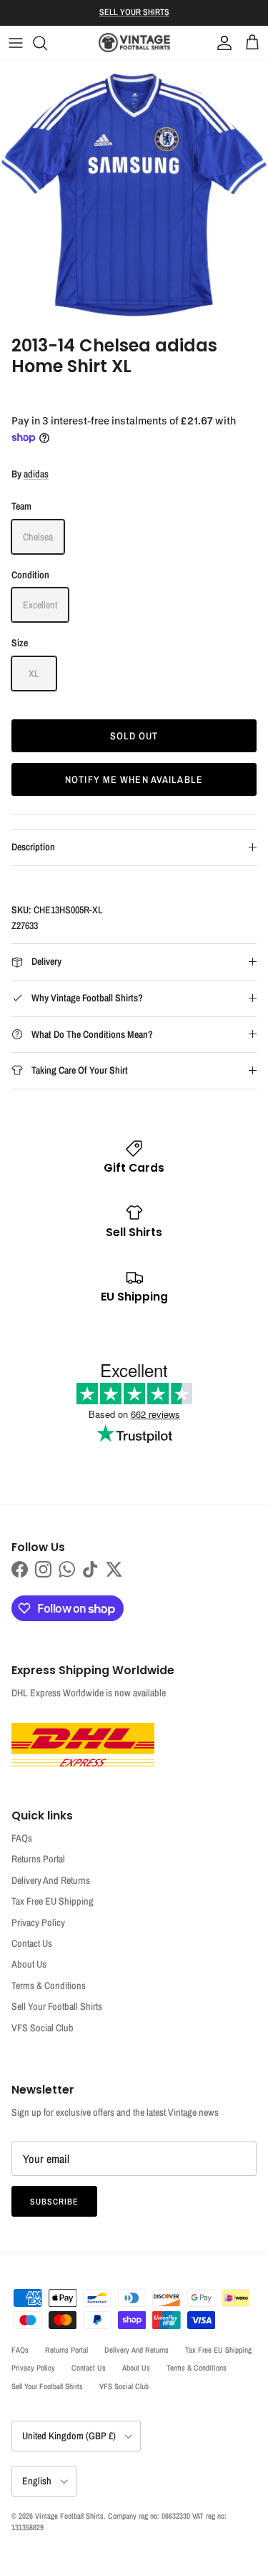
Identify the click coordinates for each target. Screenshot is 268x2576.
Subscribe (54, 2202)
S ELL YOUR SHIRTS (134, 12)
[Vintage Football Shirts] (134, 43)
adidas (36, 474)
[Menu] (16, 43)
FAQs (22, 1838)
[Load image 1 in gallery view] (134, 194)
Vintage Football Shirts (69, 2516)
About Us (29, 1964)
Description (33, 847)
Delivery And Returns (51, 1880)
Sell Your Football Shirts (57, 2006)
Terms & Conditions (49, 1986)
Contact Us (32, 1943)
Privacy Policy (38, 1923)
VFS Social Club (43, 2028)
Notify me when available (134, 779)
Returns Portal (38, 1859)
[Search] (47, 43)
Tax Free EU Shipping (53, 1901)
